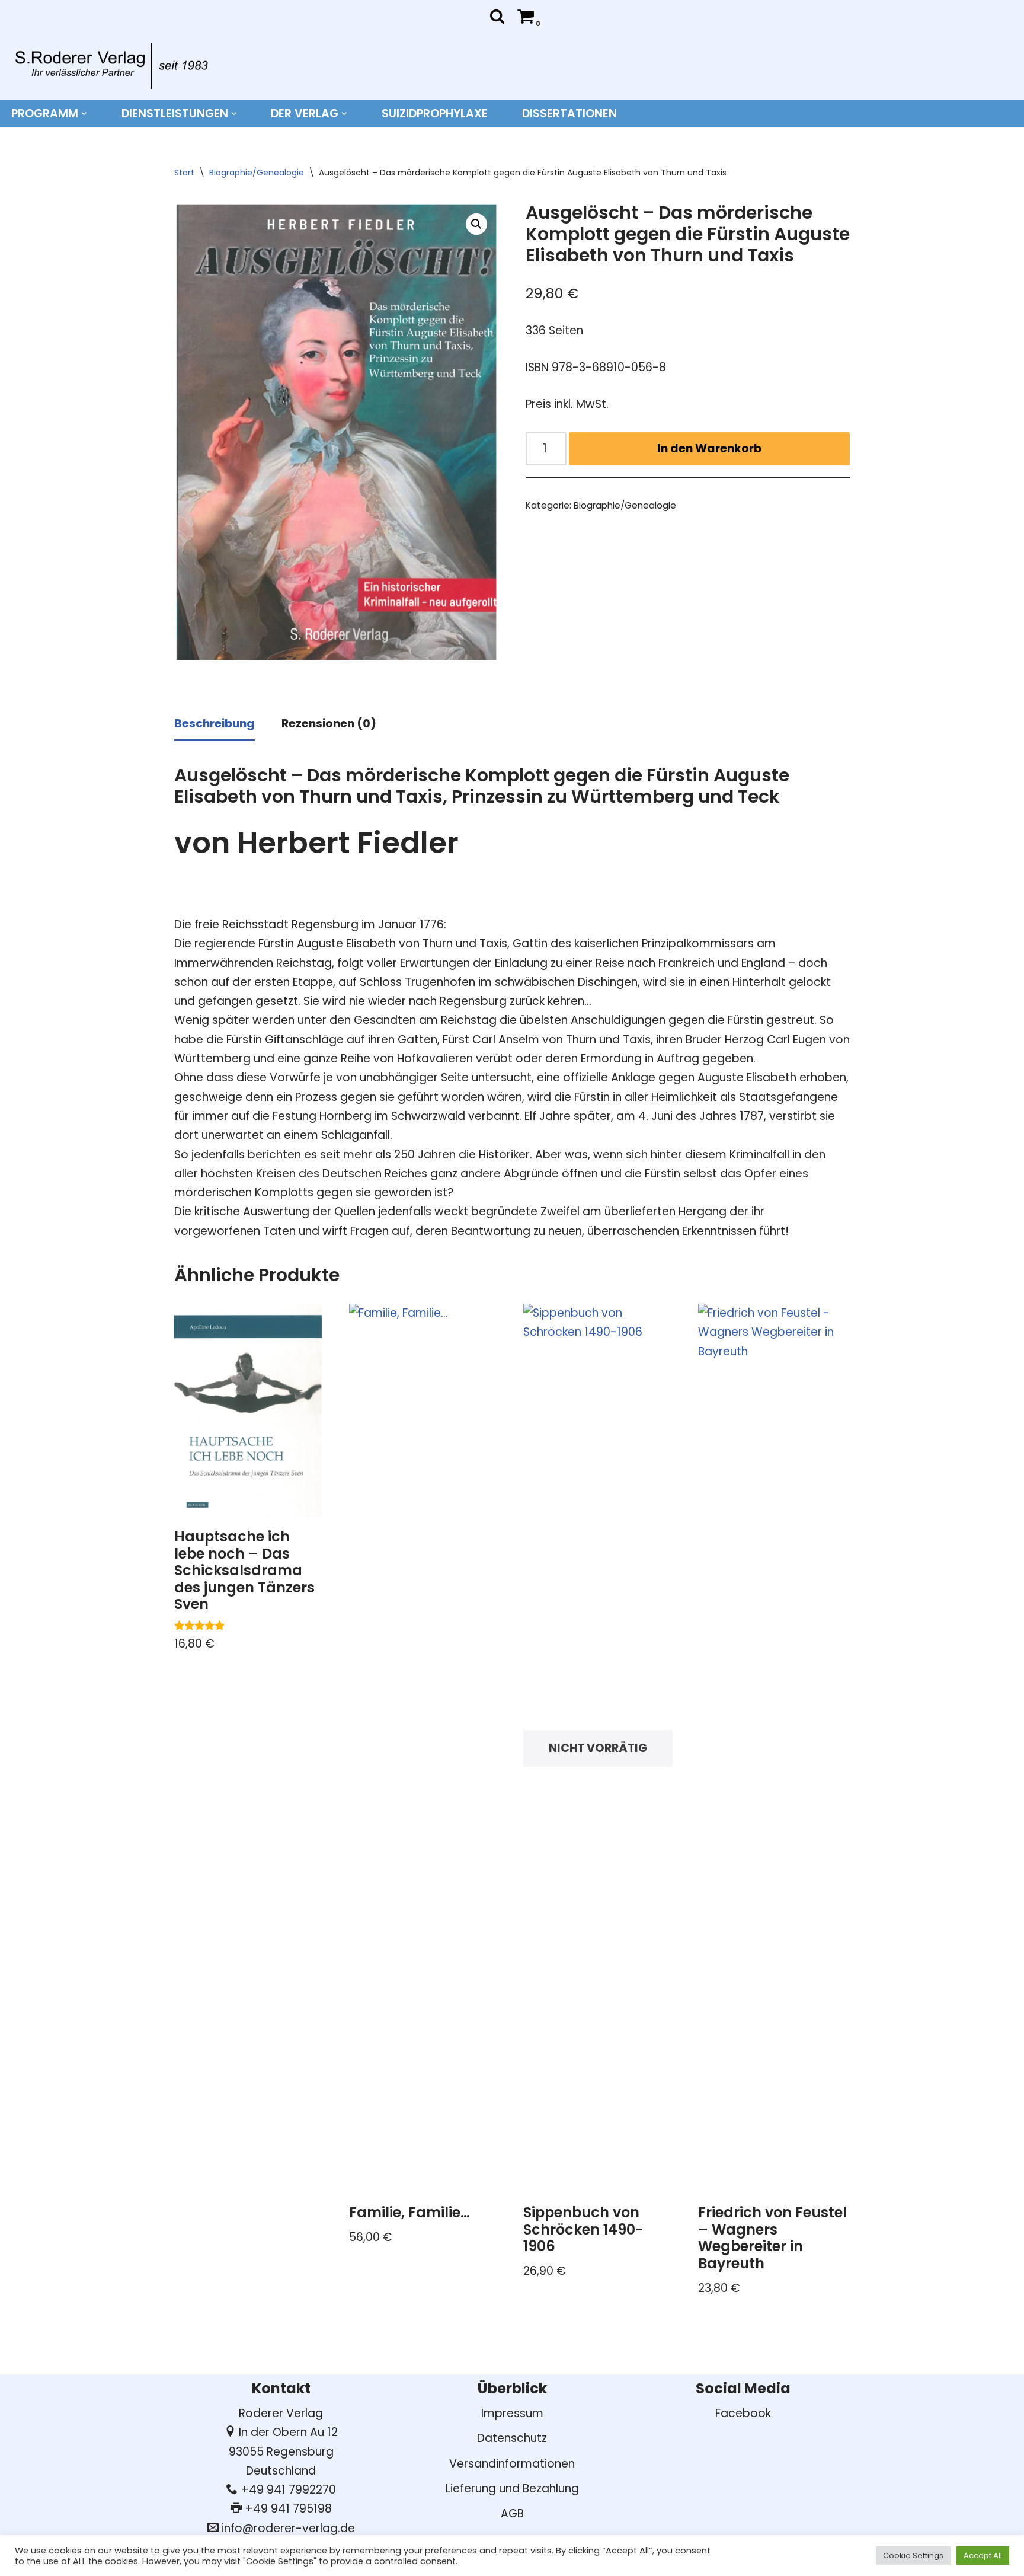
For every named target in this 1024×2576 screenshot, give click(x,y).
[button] (84, 114)
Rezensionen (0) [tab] (329, 724)
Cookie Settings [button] (913, 2556)
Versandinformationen (512, 2464)
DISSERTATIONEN (569, 114)
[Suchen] (497, 16)
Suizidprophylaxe (435, 114)
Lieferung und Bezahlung (512, 2489)
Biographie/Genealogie (257, 173)
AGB (512, 2513)
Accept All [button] (983, 2556)
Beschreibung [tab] (215, 724)
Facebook (743, 2413)
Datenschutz (512, 2438)
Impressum (512, 2413)
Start (184, 173)
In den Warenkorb (709, 449)
